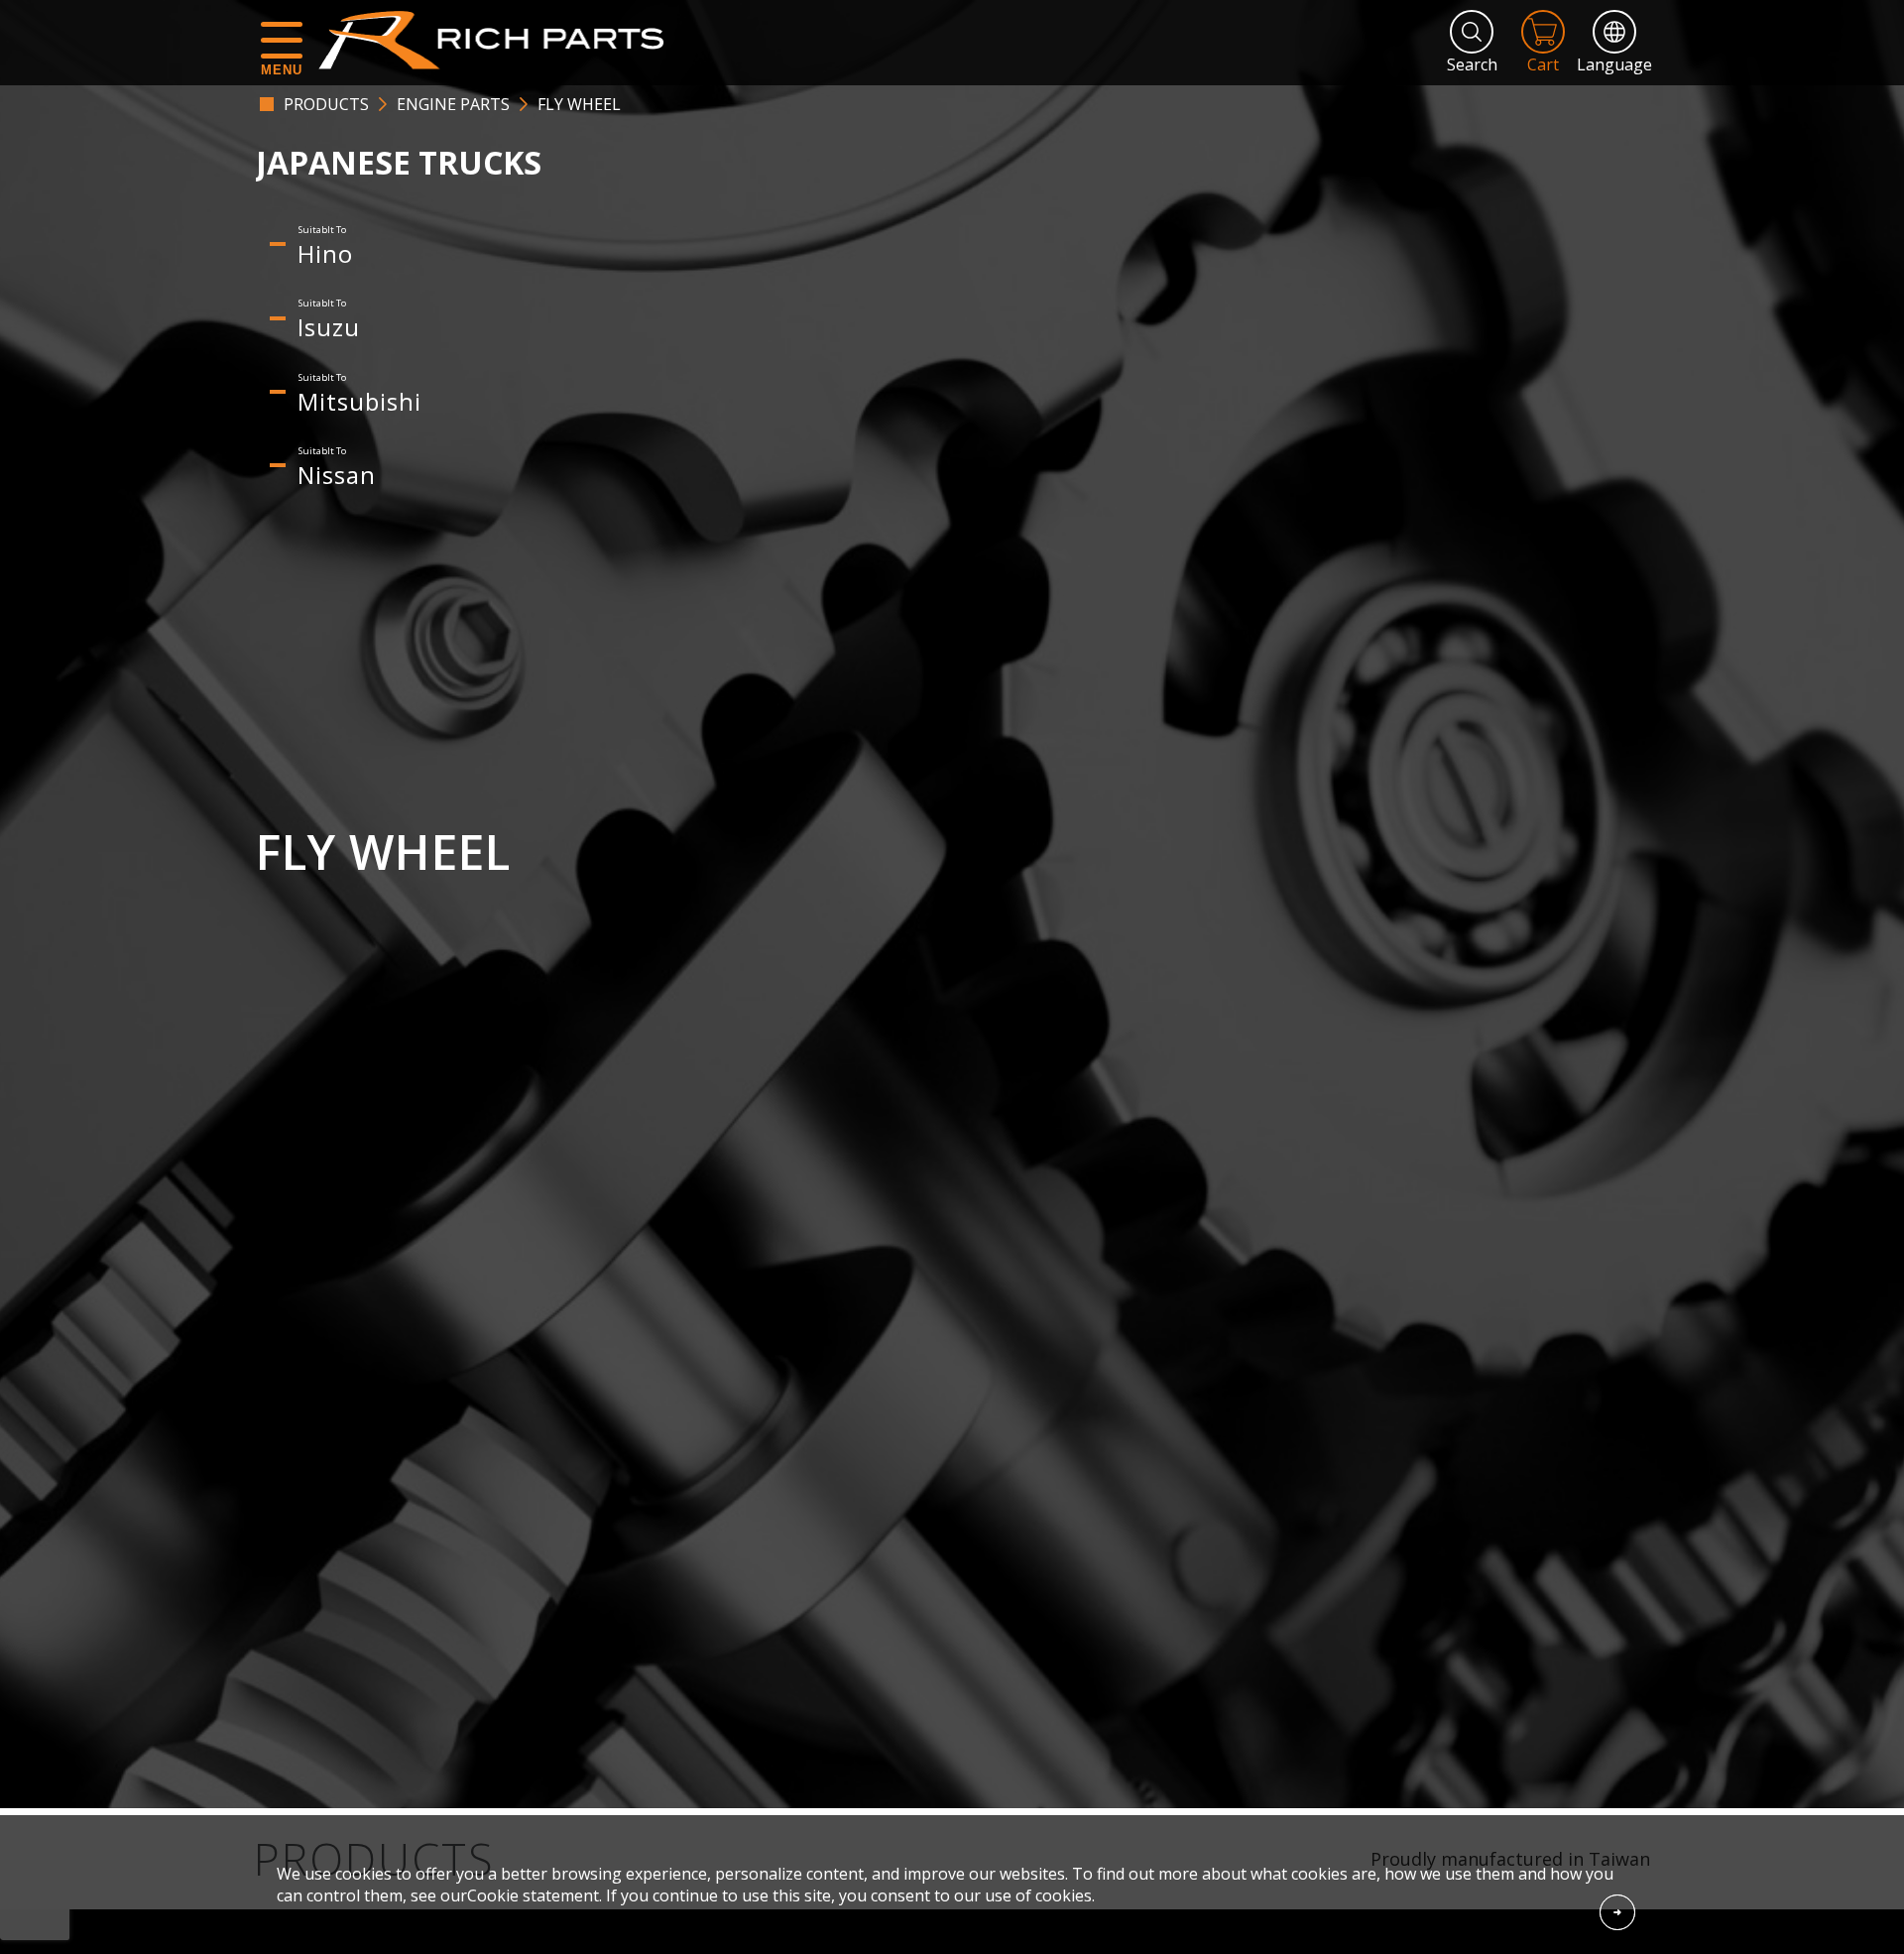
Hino (325, 253)
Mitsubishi (359, 401)
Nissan (337, 475)
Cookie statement (533, 1895)
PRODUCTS (326, 104)
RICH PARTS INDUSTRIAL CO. (501, 40)
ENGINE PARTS (453, 104)
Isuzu (329, 327)
